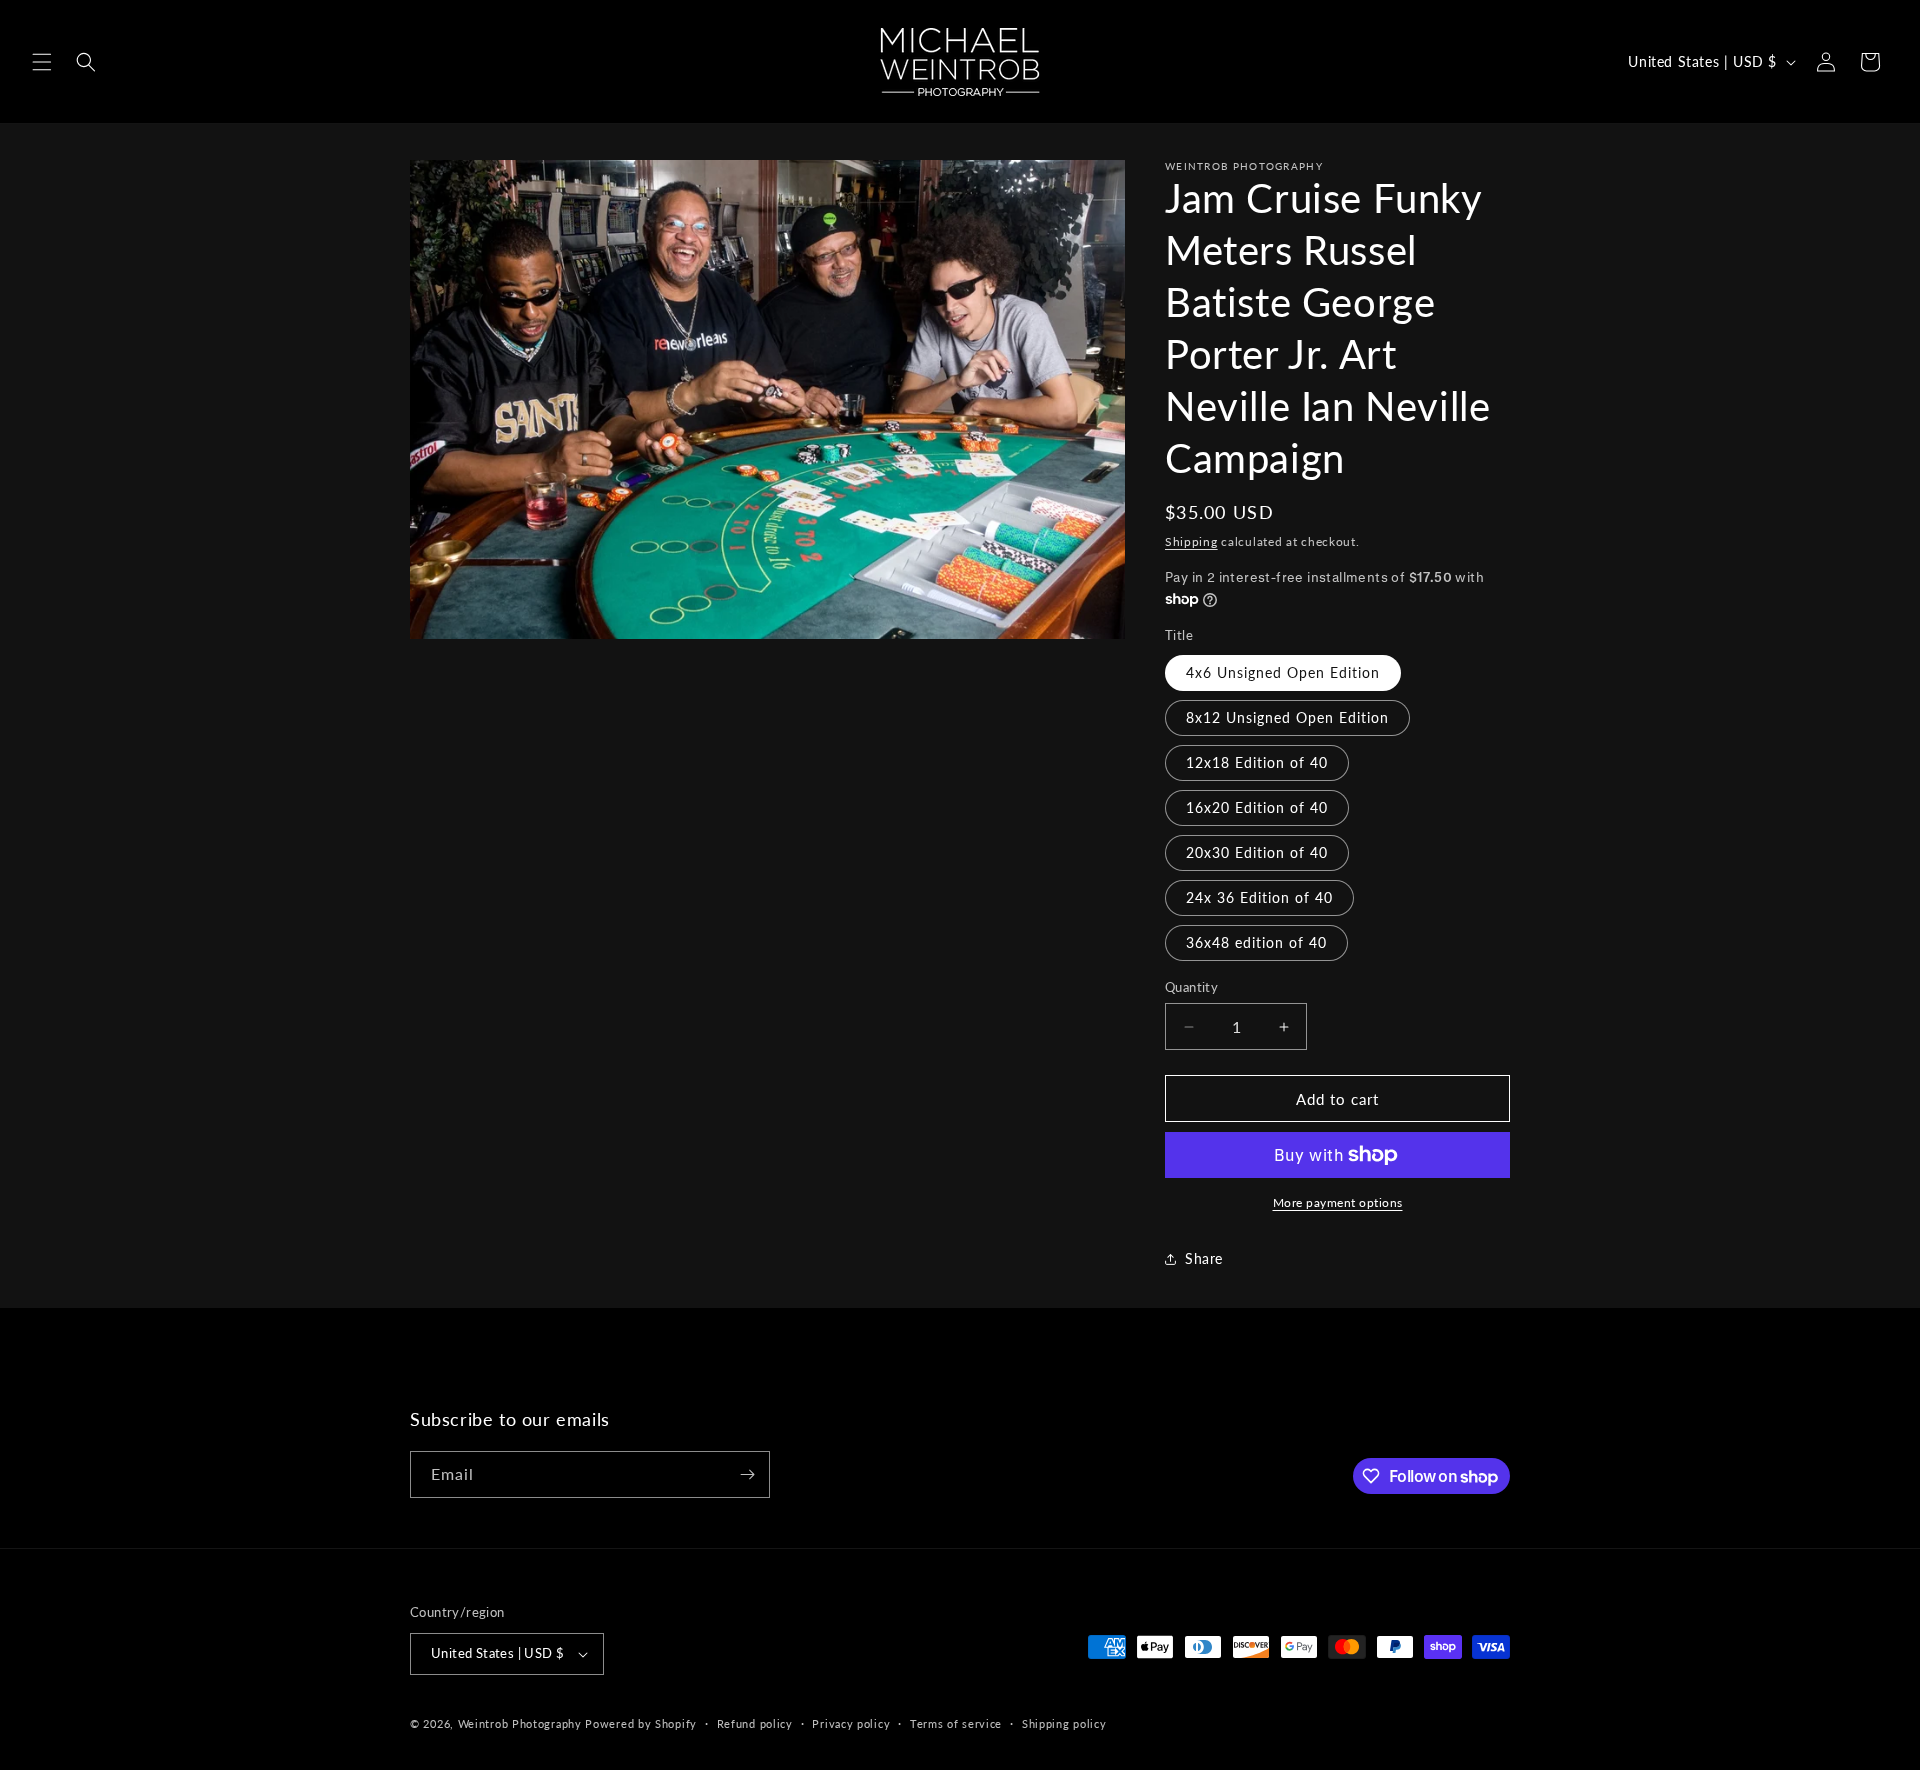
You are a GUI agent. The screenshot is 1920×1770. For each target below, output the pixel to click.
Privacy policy (851, 1723)
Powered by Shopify (641, 1723)
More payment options (1338, 1202)
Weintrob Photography (520, 1723)
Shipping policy (1064, 1723)
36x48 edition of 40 (1256, 942)
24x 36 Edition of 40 (1259, 897)
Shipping (1191, 541)
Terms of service (956, 1723)
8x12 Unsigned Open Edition (1287, 717)
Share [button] (1204, 1258)
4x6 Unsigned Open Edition (1283, 672)
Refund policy (755, 1723)
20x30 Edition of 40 (1257, 852)
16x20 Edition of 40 (1257, 807)
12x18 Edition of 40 (1257, 762)
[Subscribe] (747, 1474)
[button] (42, 62)
